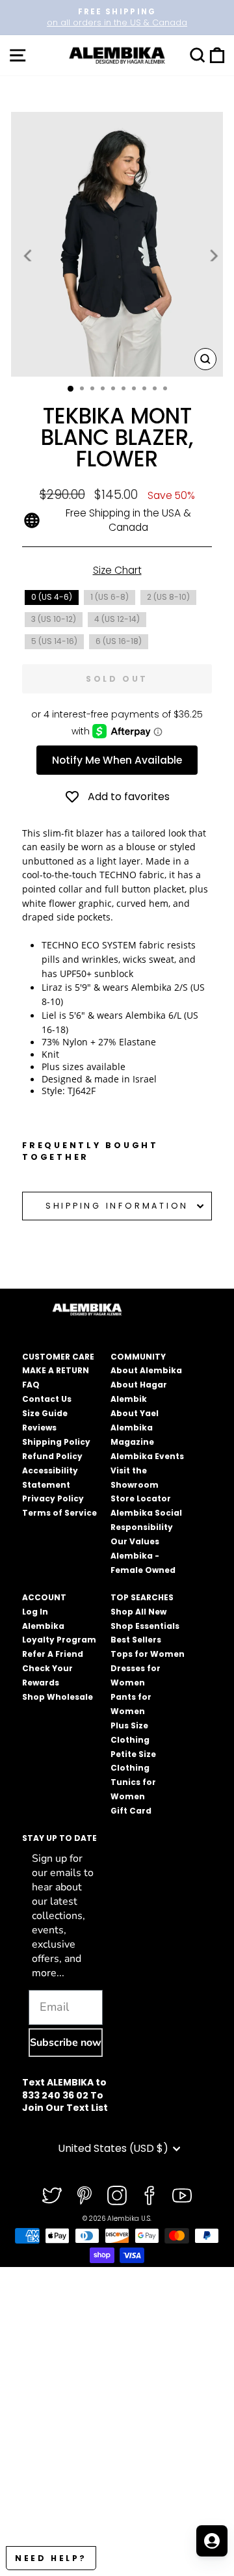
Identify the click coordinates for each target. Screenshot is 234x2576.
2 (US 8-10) (168, 597)
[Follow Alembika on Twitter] (52, 2195)
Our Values (135, 1541)
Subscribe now (66, 2043)
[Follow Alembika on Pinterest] (84, 2195)
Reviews (39, 1428)
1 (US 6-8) (110, 597)
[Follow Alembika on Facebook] (149, 2195)
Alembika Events (147, 1456)
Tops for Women (148, 1654)
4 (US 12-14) (117, 619)
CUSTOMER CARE (58, 1357)
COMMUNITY (138, 1357)
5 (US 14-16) (54, 641)
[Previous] (29, 255)
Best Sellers (136, 1640)
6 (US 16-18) (119, 641)
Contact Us (47, 1399)
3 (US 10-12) (54, 619)
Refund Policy (52, 1456)
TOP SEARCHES (142, 1597)
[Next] (213, 255)
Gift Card (131, 1811)
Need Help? (51, 2558)
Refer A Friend (53, 1654)
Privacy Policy (53, 1498)
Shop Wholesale (58, 1697)
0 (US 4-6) (52, 597)
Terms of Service (59, 1513)
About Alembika (146, 1370)
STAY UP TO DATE (59, 1838)
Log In (35, 1612)
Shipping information (117, 1206)
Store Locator (141, 1498)
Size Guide (45, 1413)
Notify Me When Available (117, 760)
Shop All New (138, 1612)
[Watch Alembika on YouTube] (182, 2195)
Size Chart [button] (117, 570)
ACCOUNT (44, 1597)
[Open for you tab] (212, 2541)
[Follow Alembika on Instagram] (117, 2195)
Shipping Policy (56, 1442)
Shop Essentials (145, 1626)
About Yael (135, 1413)
